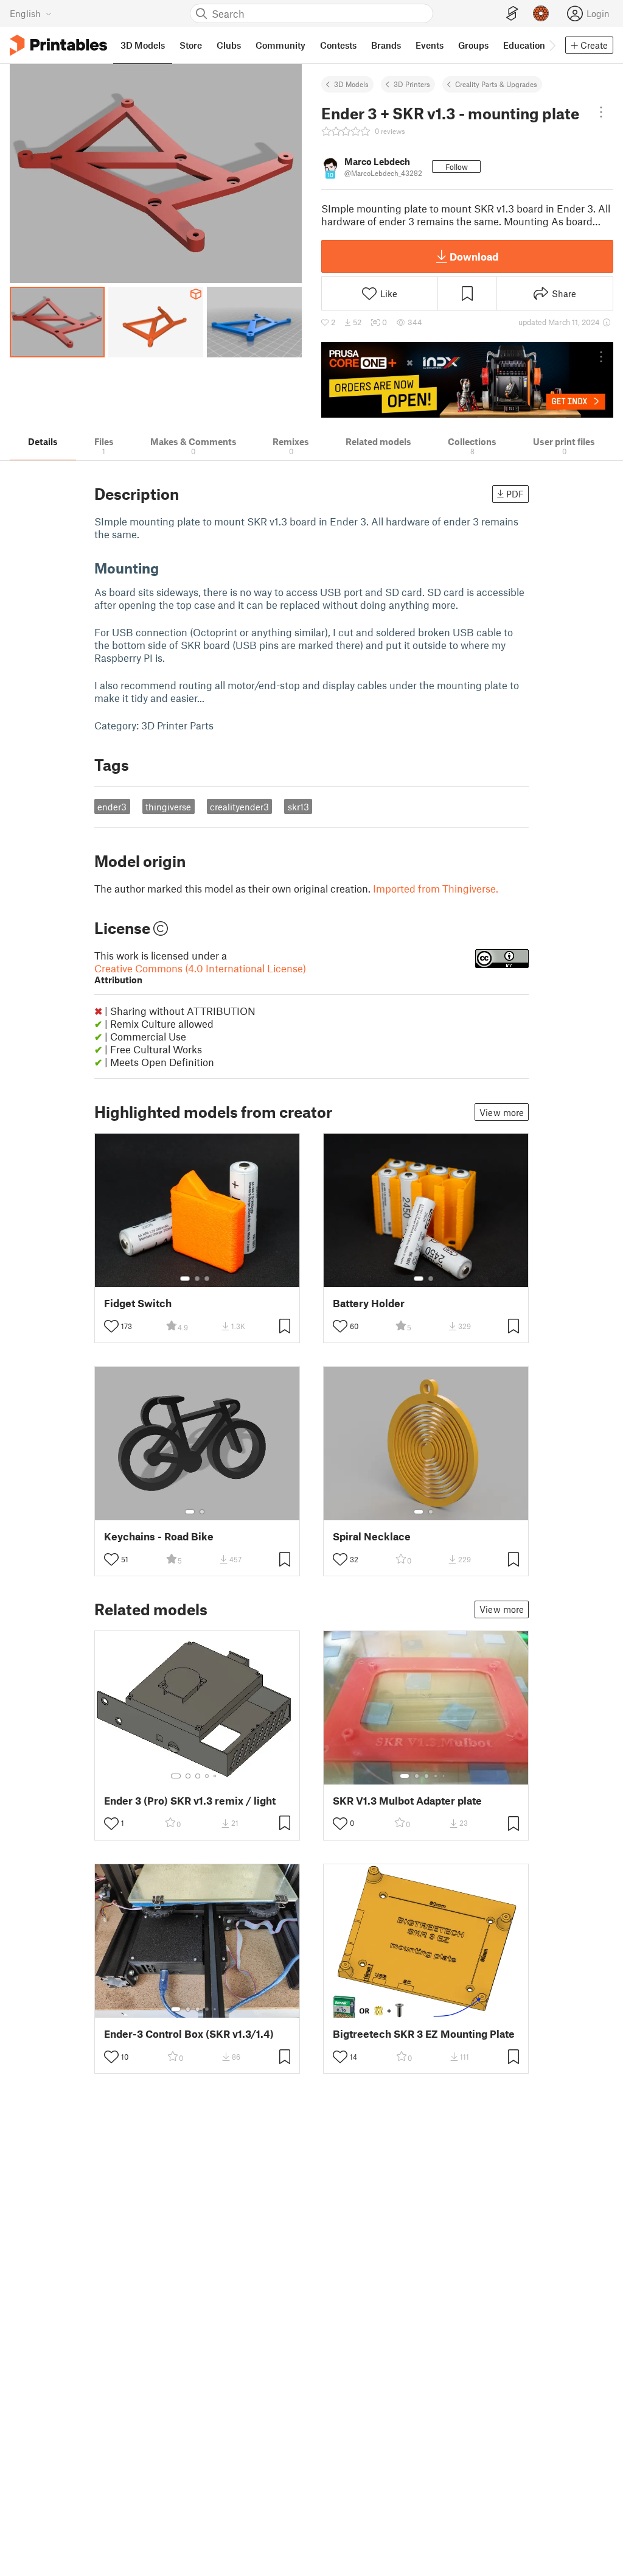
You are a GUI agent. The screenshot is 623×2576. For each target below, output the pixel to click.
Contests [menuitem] (338, 45)
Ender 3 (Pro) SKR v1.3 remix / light (190, 1801)
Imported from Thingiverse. (436, 888)
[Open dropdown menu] (601, 112)
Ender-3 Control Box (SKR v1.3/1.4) (189, 2034)
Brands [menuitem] (386, 45)
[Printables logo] (58, 45)
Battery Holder (369, 1303)
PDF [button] (515, 494)
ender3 (112, 807)
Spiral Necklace (372, 1536)
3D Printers (412, 84)
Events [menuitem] (430, 45)
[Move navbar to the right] (552, 45)
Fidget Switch (138, 1303)
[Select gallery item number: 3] (207, 1279)
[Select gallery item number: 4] (207, 1776)
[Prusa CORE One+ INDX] (467, 380)
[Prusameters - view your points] (541, 13)
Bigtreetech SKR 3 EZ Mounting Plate (424, 2034)
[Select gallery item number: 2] (197, 1279)
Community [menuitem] (280, 45)
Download (474, 256)
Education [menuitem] (524, 45)
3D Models (351, 84)
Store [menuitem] (191, 45)
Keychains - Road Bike (159, 1536)
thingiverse (168, 807)
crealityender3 (239, 807)
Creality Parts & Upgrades (496, 84)
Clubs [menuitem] (229, 45)
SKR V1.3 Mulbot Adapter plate (407, 1801)
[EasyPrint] (512, 14)
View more (502, 1112)
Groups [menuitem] (473, 45)
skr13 (298, 807)
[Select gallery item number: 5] (216, 1776)
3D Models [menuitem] (143, 45)
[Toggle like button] (111, 1326)
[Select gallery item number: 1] (185, 1279)
